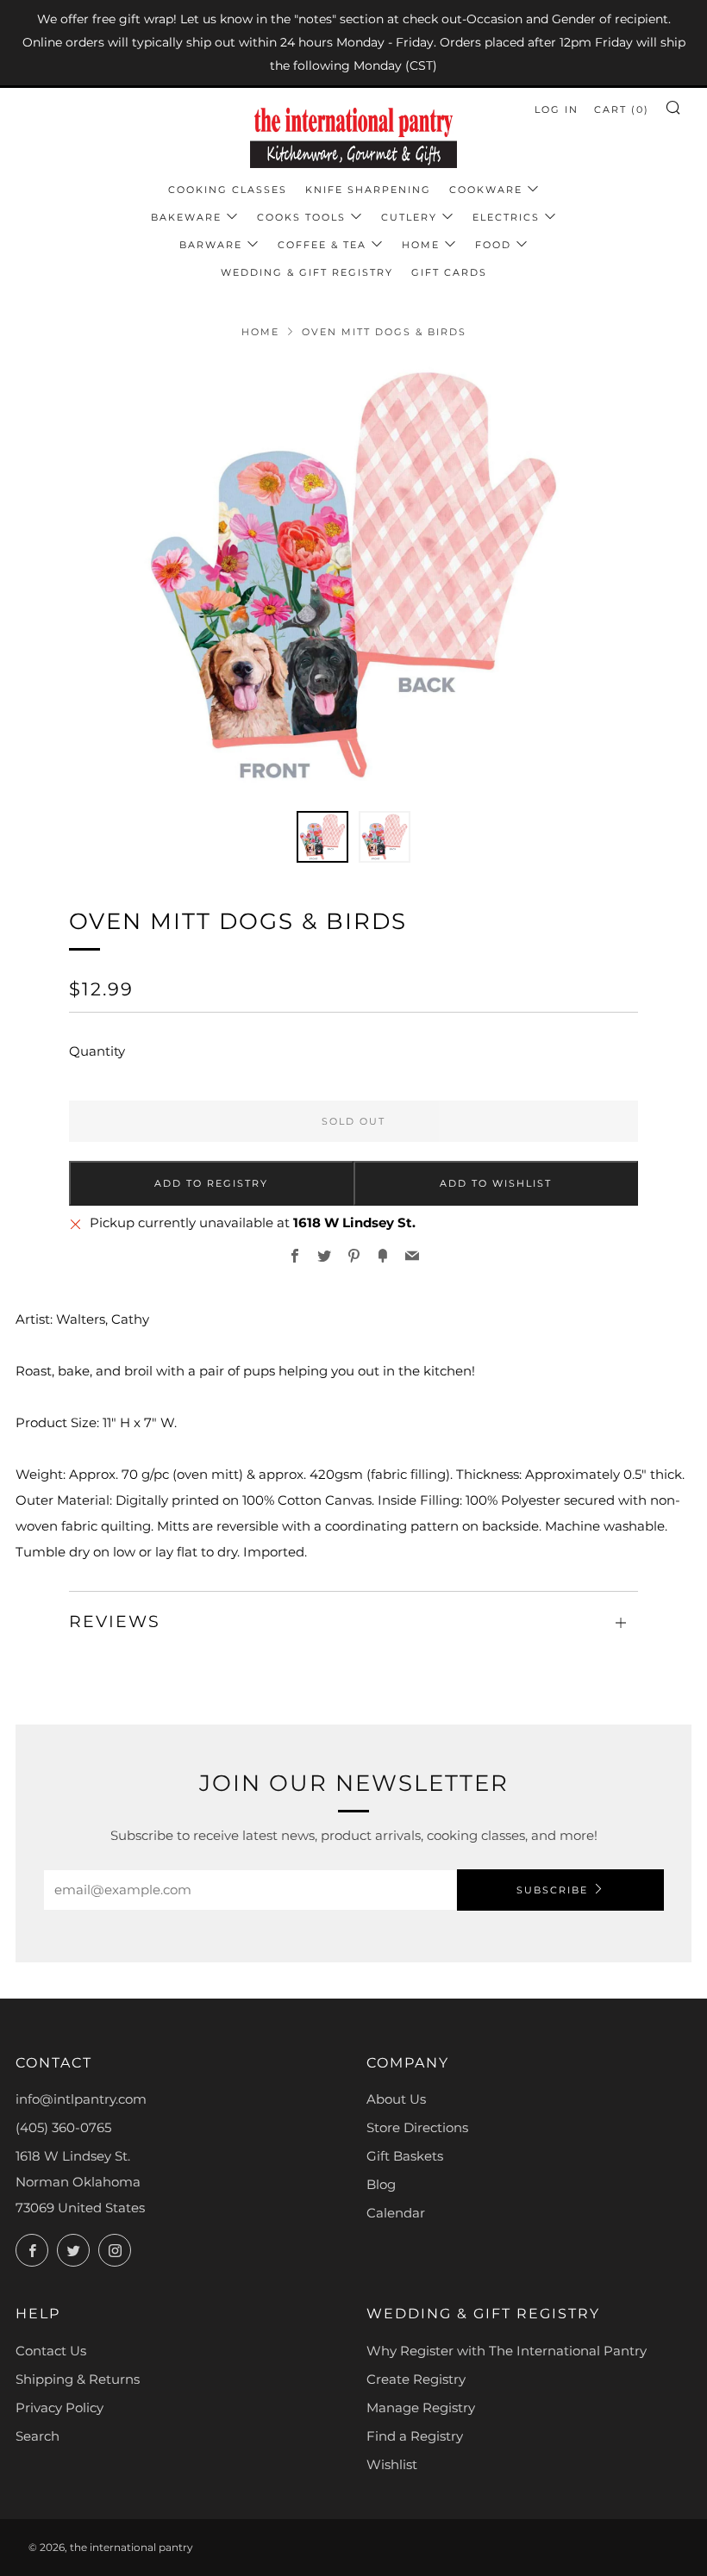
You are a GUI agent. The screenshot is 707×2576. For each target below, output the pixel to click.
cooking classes (228, 190)
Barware (211, 245)
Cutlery (409, 217)
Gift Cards (449, 272)
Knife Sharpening (368, 190)
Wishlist (392, 2464)
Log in (557, 109)
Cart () (622, 109)
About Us (396, 2099)
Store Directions (417, 2127)
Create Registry (416, 2379)
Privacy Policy (59, 2408)
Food (493, 245)
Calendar (396, 2213)
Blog (381, 2184)
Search (38, 2436)
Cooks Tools (301, 217)
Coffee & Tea (322, 245)
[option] (353, 575)
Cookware (486, 190)
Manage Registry (421, 2408)
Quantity (97, 1051)
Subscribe (552, 1890)
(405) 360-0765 (63, 2127)
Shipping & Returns (78, 2379)
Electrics (506, 217)
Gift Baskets (405, 2156)
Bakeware (186, 217)
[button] (322, 837)
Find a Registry (415, 2436)
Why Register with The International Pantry (507, 2351)
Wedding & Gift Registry (307, 272)
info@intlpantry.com (81, 2099)
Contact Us (51, 2351)
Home (421, 245)
